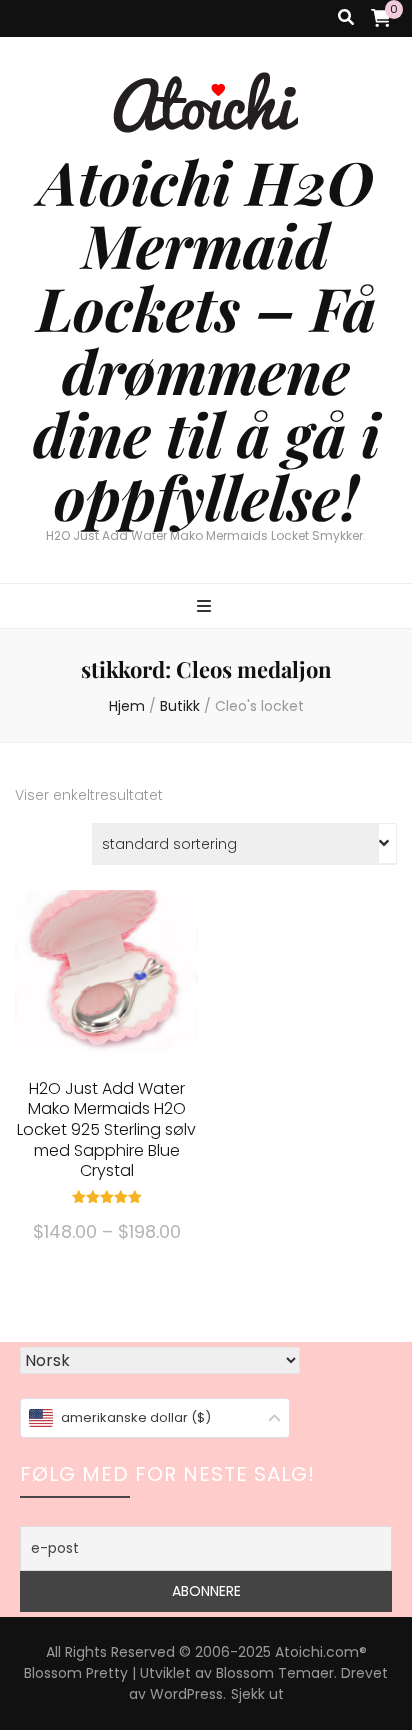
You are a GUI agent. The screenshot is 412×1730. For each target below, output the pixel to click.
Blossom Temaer (275, 1673)
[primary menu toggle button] (206, 607)
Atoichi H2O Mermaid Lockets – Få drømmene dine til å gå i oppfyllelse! (206, 338)
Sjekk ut (257, 1694)
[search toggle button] (346, 18)
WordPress (186, 1694)
